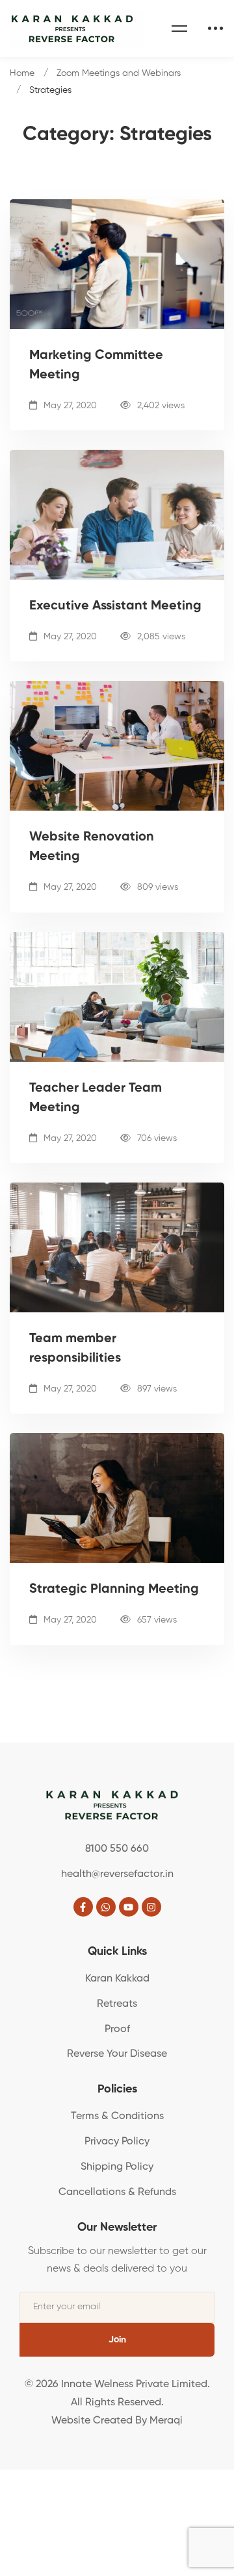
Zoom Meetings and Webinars (119, 73)
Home (22, 73)
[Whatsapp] (106, 1907)
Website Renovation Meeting (92, 847)
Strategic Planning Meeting (114, 1589)
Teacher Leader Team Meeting (96, 1098)
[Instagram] (151, 1907)
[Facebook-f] (83, 1907)
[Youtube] (129, 1907)
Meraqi (166, 2421)
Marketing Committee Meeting (96, 365)
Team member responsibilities (75, 1349)
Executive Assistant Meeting (115, 606)
